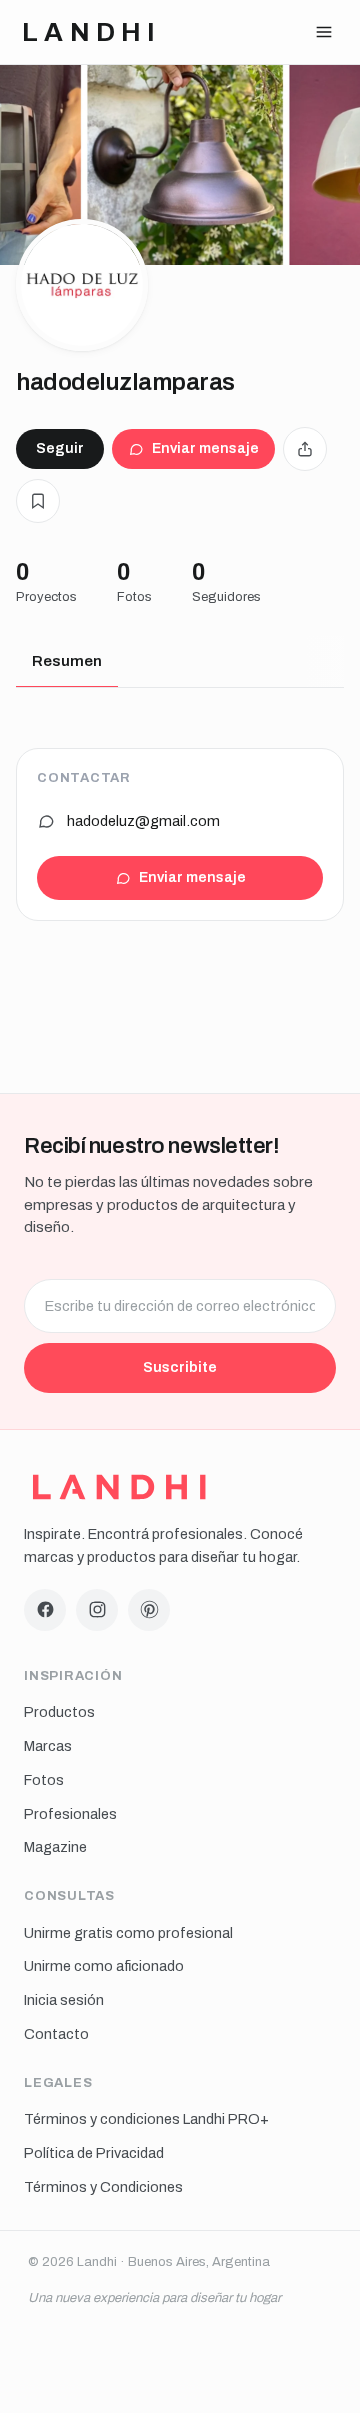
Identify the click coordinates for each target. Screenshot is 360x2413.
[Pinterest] (149, 1610)
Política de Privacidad (94, 2153)
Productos (59, 1712)
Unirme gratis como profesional (128, 1933)
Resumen (67, 661)
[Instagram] (97, 1610)
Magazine (55, 1847)
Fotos (44, 1780)
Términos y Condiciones (103, 2187)
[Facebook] (45, 1610)
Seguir (60, 448)
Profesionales (70, 1814)
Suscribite (180, 1367)
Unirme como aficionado (104, 1966)
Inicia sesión (64, 2000)
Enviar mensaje (205, 448)
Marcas (48, 1746)
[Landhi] (119, 1487)
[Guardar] (38, 501)
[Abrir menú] (324, 32)
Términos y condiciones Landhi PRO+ (146, 2119)
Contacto (56, 2034)
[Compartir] (305, 449)
